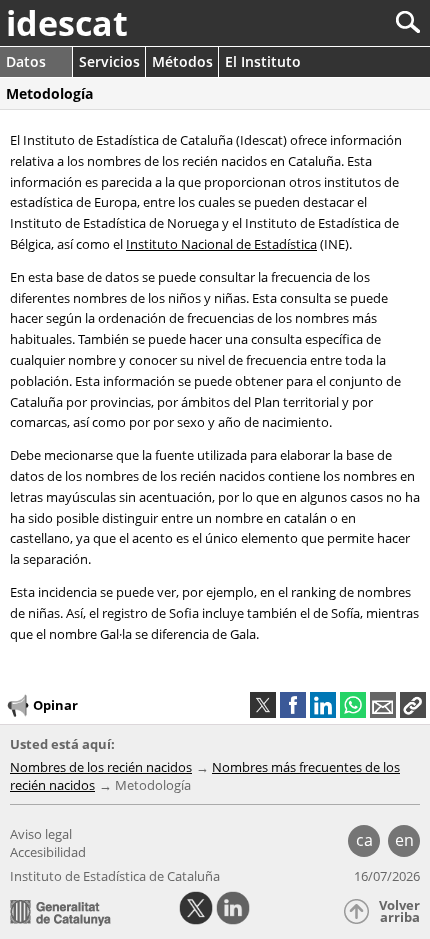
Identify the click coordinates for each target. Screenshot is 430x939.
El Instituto (263, 61)
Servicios (109, 61)
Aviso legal (41, 834)
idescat (67, 23)
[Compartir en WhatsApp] (353, 705)
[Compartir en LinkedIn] (323, 705)
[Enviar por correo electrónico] (383, 705)
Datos (26, 61)
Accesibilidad (48, 852)
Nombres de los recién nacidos (101, 767)
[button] (413, 705)
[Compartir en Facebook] (293, 705)
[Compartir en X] (263, 705)
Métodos (182, 61)
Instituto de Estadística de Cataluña (115, 876)
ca (364, 840)
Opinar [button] (55, 705)
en (404, 840)
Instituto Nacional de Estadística (221, 244)
